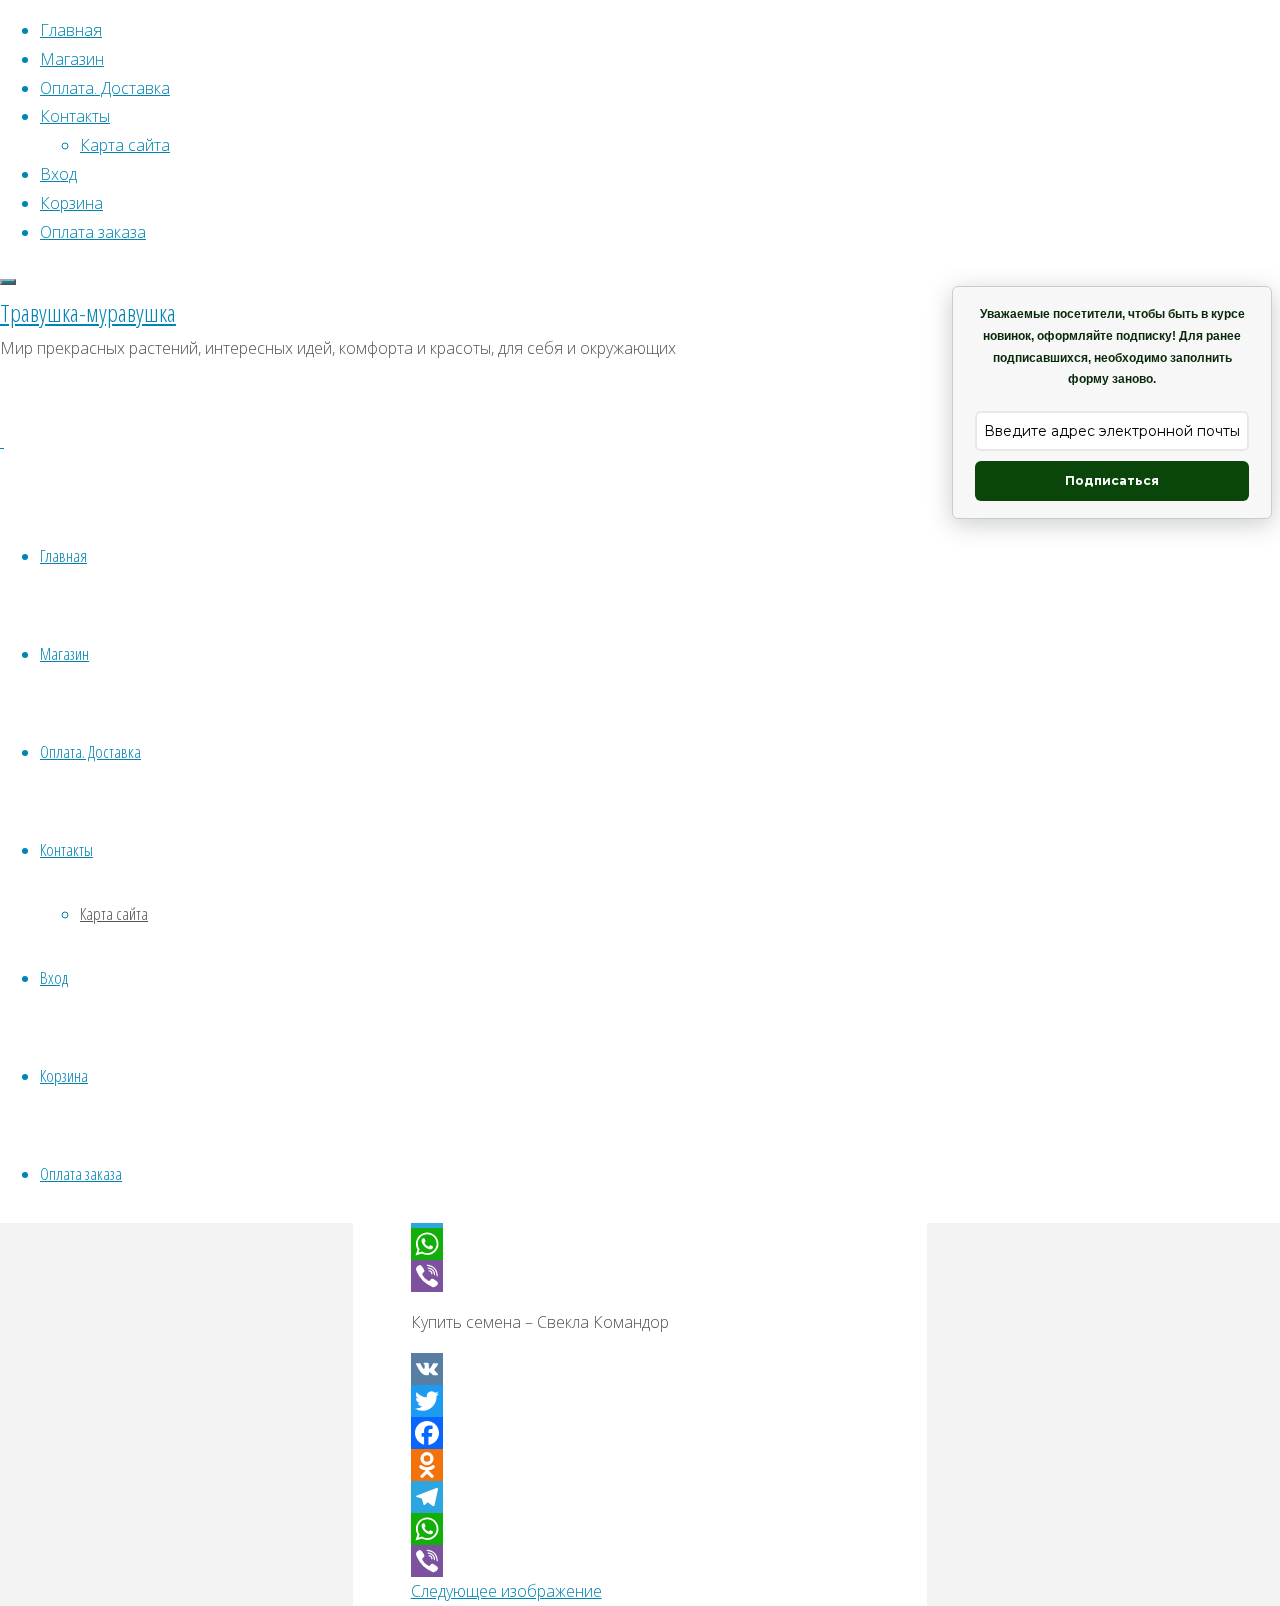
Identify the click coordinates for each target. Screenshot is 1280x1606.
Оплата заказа (81, 1173)
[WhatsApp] (640, 1244)
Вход (54, 977)
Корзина (64, 1075)
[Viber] (640, 1276)
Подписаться (1112, 480)
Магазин (64, 653)
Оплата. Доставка (90, 751)
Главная (63, 555)
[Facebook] (640, 1433)
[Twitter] (640, 1401)
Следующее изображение (506, 1591)
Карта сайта (114, 913)
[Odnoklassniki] (640, 1465)
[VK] (640, 1369)
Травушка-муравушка (88, 312)
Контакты (66, 849)
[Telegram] (640, 1497)
